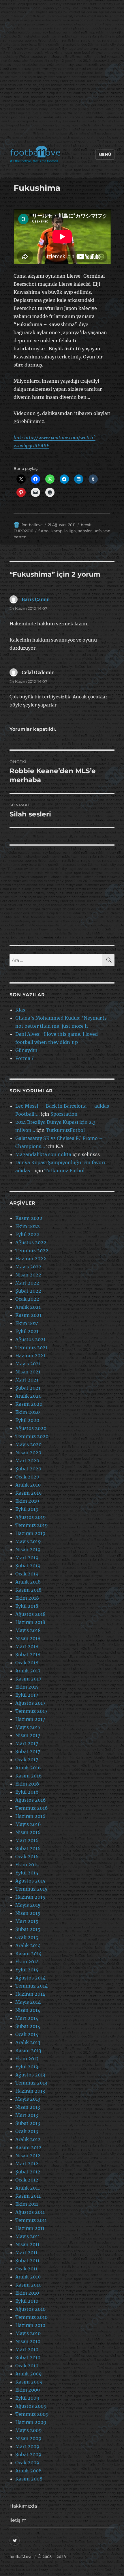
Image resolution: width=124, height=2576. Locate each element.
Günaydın (26, 1050)
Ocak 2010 (27, 2366)
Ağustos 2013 (30, 2075)
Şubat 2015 (28, 1929)
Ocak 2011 (26, 2269)
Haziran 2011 (30, 2228)
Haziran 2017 (30, 1719)
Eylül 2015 (27, 1873)
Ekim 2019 (27, 1501)
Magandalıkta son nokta (43, 1154)
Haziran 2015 (30, 1897)
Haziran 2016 (30, 1816)
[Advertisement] (62, 74)
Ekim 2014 (27, 1962)
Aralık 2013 (28, 2042)
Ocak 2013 (27, 2131)
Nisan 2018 (28, 1638)
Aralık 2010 (28, 2277)
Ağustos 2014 (30, 1978)
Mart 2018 (27, 1646)
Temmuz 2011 (31, 2220)
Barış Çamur (36, 599)
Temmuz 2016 (32, 1808)
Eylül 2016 (27, 1792)
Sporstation (64, 1114)
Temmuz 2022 (32, 1250)
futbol (44, 531)
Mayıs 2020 (28, 1444)
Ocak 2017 (27, 1760)
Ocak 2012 (27, 2180)
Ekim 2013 (27, 2059)
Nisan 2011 (27, 2244)
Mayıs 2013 (28, 2099)
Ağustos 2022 (31, 1242)
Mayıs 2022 (28, 1267)
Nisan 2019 (28, 1549)
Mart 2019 (27, 1558)
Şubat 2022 (28, 1291)
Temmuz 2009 (32, 2414)
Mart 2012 (27, 2164)
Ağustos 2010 (30, 2309)
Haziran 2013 (30, 2091)
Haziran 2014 (30, 1994)
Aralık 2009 (29, 2374)
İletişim (18, 2520)
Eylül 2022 (27, 1234)
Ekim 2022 (28, 1226)
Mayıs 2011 (28, 2236)
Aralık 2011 (28, 2188)
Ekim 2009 (28, 2390)
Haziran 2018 (30, 1622)
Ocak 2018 (27, 1663)
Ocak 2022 (27, 1299)
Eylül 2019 (27, 1509)
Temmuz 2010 (31, 2317)
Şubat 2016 (28, 1848)
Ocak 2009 (27, 2463)
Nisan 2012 (28, 2156)
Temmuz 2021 (31, 1347)
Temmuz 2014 (31, 1986)
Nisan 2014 (28, 2010)
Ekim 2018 (27, 1598)
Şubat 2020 (28, 1469)
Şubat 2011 (27, 2261)
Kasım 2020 (29, 1404)
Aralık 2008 (28, 2471)
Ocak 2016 (27, 1857)
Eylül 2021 (27, 1331)
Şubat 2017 (28, 1751)
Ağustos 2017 (30, 1703)
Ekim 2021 (27, 1323)
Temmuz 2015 (31, 1889)
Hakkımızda (23, 2506)
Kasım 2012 (28, 2147)
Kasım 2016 (29, 1776)
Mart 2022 (27, 1283)
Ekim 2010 (27, 2293)
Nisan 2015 (28, 1913)
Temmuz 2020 (32, 1436)
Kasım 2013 (28, 2050)
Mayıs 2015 (28, 1905)
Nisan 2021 (28, 1372)
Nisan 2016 (28, 1832)
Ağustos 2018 (30, 1614)
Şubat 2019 (28, 1566)
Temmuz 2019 (32, 1525)
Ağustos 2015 (30, 1881)
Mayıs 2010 (28, 2333)
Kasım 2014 (28, 1954)
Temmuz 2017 (31, 1711)
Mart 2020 (27, 1461)
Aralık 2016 (28, 1768)
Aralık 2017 (28, 1671)
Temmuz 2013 (31, 2083)
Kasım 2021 (28, 1315)
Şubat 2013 (28, 2123)
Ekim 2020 (28, 1412)
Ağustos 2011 (30, 2212)
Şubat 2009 (28, 2455)
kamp (57, 531)
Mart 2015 (27, 1921)
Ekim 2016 (27, 1784)
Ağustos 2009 (31, 2406)
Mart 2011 (26, 2252)
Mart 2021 (27, 1380)
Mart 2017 (27, 1743)
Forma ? (25, 1058)
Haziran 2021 (30, 1356)
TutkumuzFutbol (65, 1130)
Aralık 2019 (28, 1485)
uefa (98, 531)
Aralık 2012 (28, 2139)
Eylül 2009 (27, 2398)
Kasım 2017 (28, 1679)
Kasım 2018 (28, 1590)
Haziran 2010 (30, 2325)
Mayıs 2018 (28, 1630)
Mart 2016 (27, 1840)
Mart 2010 (27, 2349)
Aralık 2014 (28, 1945)
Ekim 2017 (27, 1687)
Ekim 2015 (27, 1865)
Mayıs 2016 (28, 1824)
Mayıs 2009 (29, 2430)
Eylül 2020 (27, 1420)
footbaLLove (21, 2557)
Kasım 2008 (29, 2479)
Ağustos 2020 (31, 1428)
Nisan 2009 (28, 2438)
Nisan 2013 (28, 2107)
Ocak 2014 (27, 2034)
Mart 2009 (27, 2446)
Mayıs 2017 (28, 1727)
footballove (32, 525)
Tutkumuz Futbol (64, 1171)
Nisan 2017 (28, 1735)
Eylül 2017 (27, 1695)
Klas (20, 1010)
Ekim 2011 (27, 2204)
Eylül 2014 (27, 1970)
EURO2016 (23, 531)
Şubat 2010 (28, 2358)
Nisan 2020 (28, 1452)
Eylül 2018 (27, 1606)
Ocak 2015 (27, 1937)
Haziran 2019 (30, 1533)
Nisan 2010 (28, 2341)
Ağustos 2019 (31, 1517)
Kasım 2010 (28, 2285)
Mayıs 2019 (28, 1541)
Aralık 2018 (28, 1582)
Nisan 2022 (28, 1275)
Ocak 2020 (27, 1477)
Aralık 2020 (28, 1396)
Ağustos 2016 (31, 1800)
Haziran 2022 (31, 1259)
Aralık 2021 (28, 1307)
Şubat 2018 (28, 1655)
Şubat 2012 (28, 2172)
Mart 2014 (27, 2018)
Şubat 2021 (28, 1388)
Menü (105, 154)
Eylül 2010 (27, 2301)
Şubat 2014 (28, 2026)
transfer (85, 531)
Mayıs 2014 (28, 2002)
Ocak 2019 (27, 1574)
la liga (70, 531)
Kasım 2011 (28, 2196)
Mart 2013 (27, 2115)
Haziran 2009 (31, 2422)
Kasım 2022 (29, 1218)
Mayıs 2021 (28, 1364)
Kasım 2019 (29, 1493)
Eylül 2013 (27, 2067)
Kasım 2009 (29, 2382)
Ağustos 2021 (30, 1339)
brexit (86, 525)
